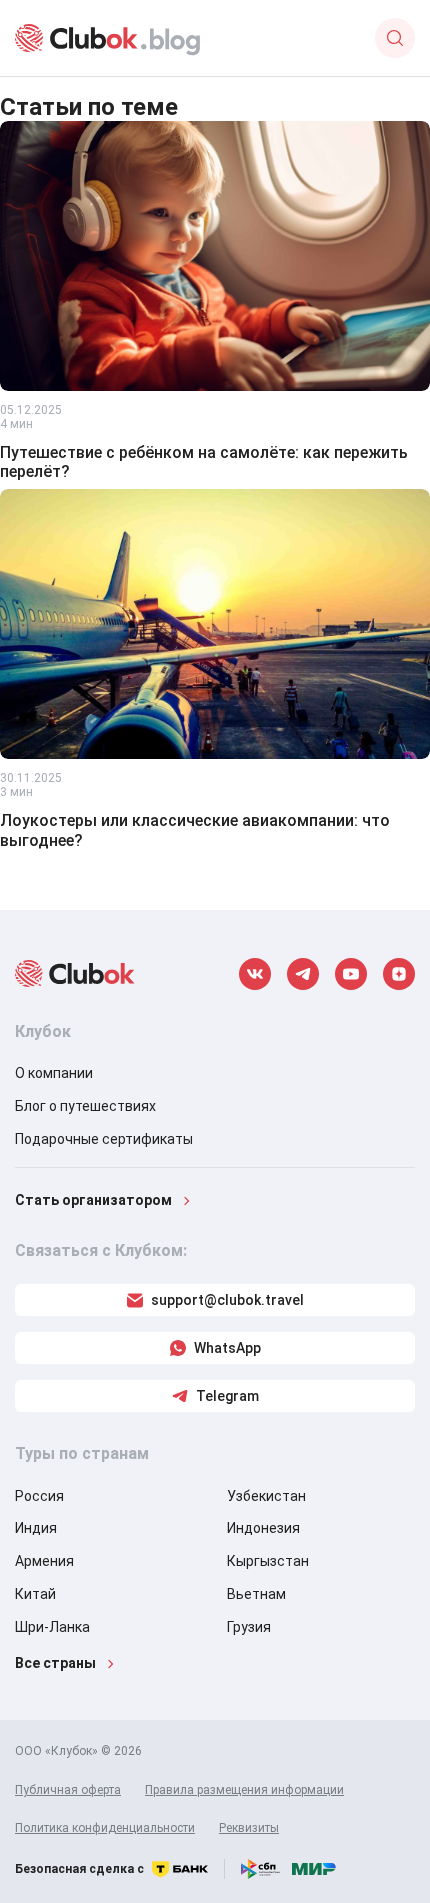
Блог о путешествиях (85, 1106)
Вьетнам (256, 1594)
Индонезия (263, 1528)
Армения (44, 1561)
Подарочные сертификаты (104, 1139)
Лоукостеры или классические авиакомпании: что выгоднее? (195, 830)
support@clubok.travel (227, 1300)
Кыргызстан (268, 1561)
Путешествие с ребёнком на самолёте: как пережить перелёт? (204, 462)
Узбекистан (266, 1496)
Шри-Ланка (52, 1627)
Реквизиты (249, 1828)
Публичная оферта (68, 1790)
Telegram (227, 1396)
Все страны (55, 1663)
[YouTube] (351, 974)
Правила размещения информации (244, 1790)
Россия (39, 1496)
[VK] (255, 974)
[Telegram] (303, 974)
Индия (36, 1528)
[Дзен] (399, 974)
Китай (35, 1594)
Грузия (249, 1627)
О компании (54, 1073)
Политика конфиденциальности (105, 1828)
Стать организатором (93, 1200)
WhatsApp (227, 1348)
